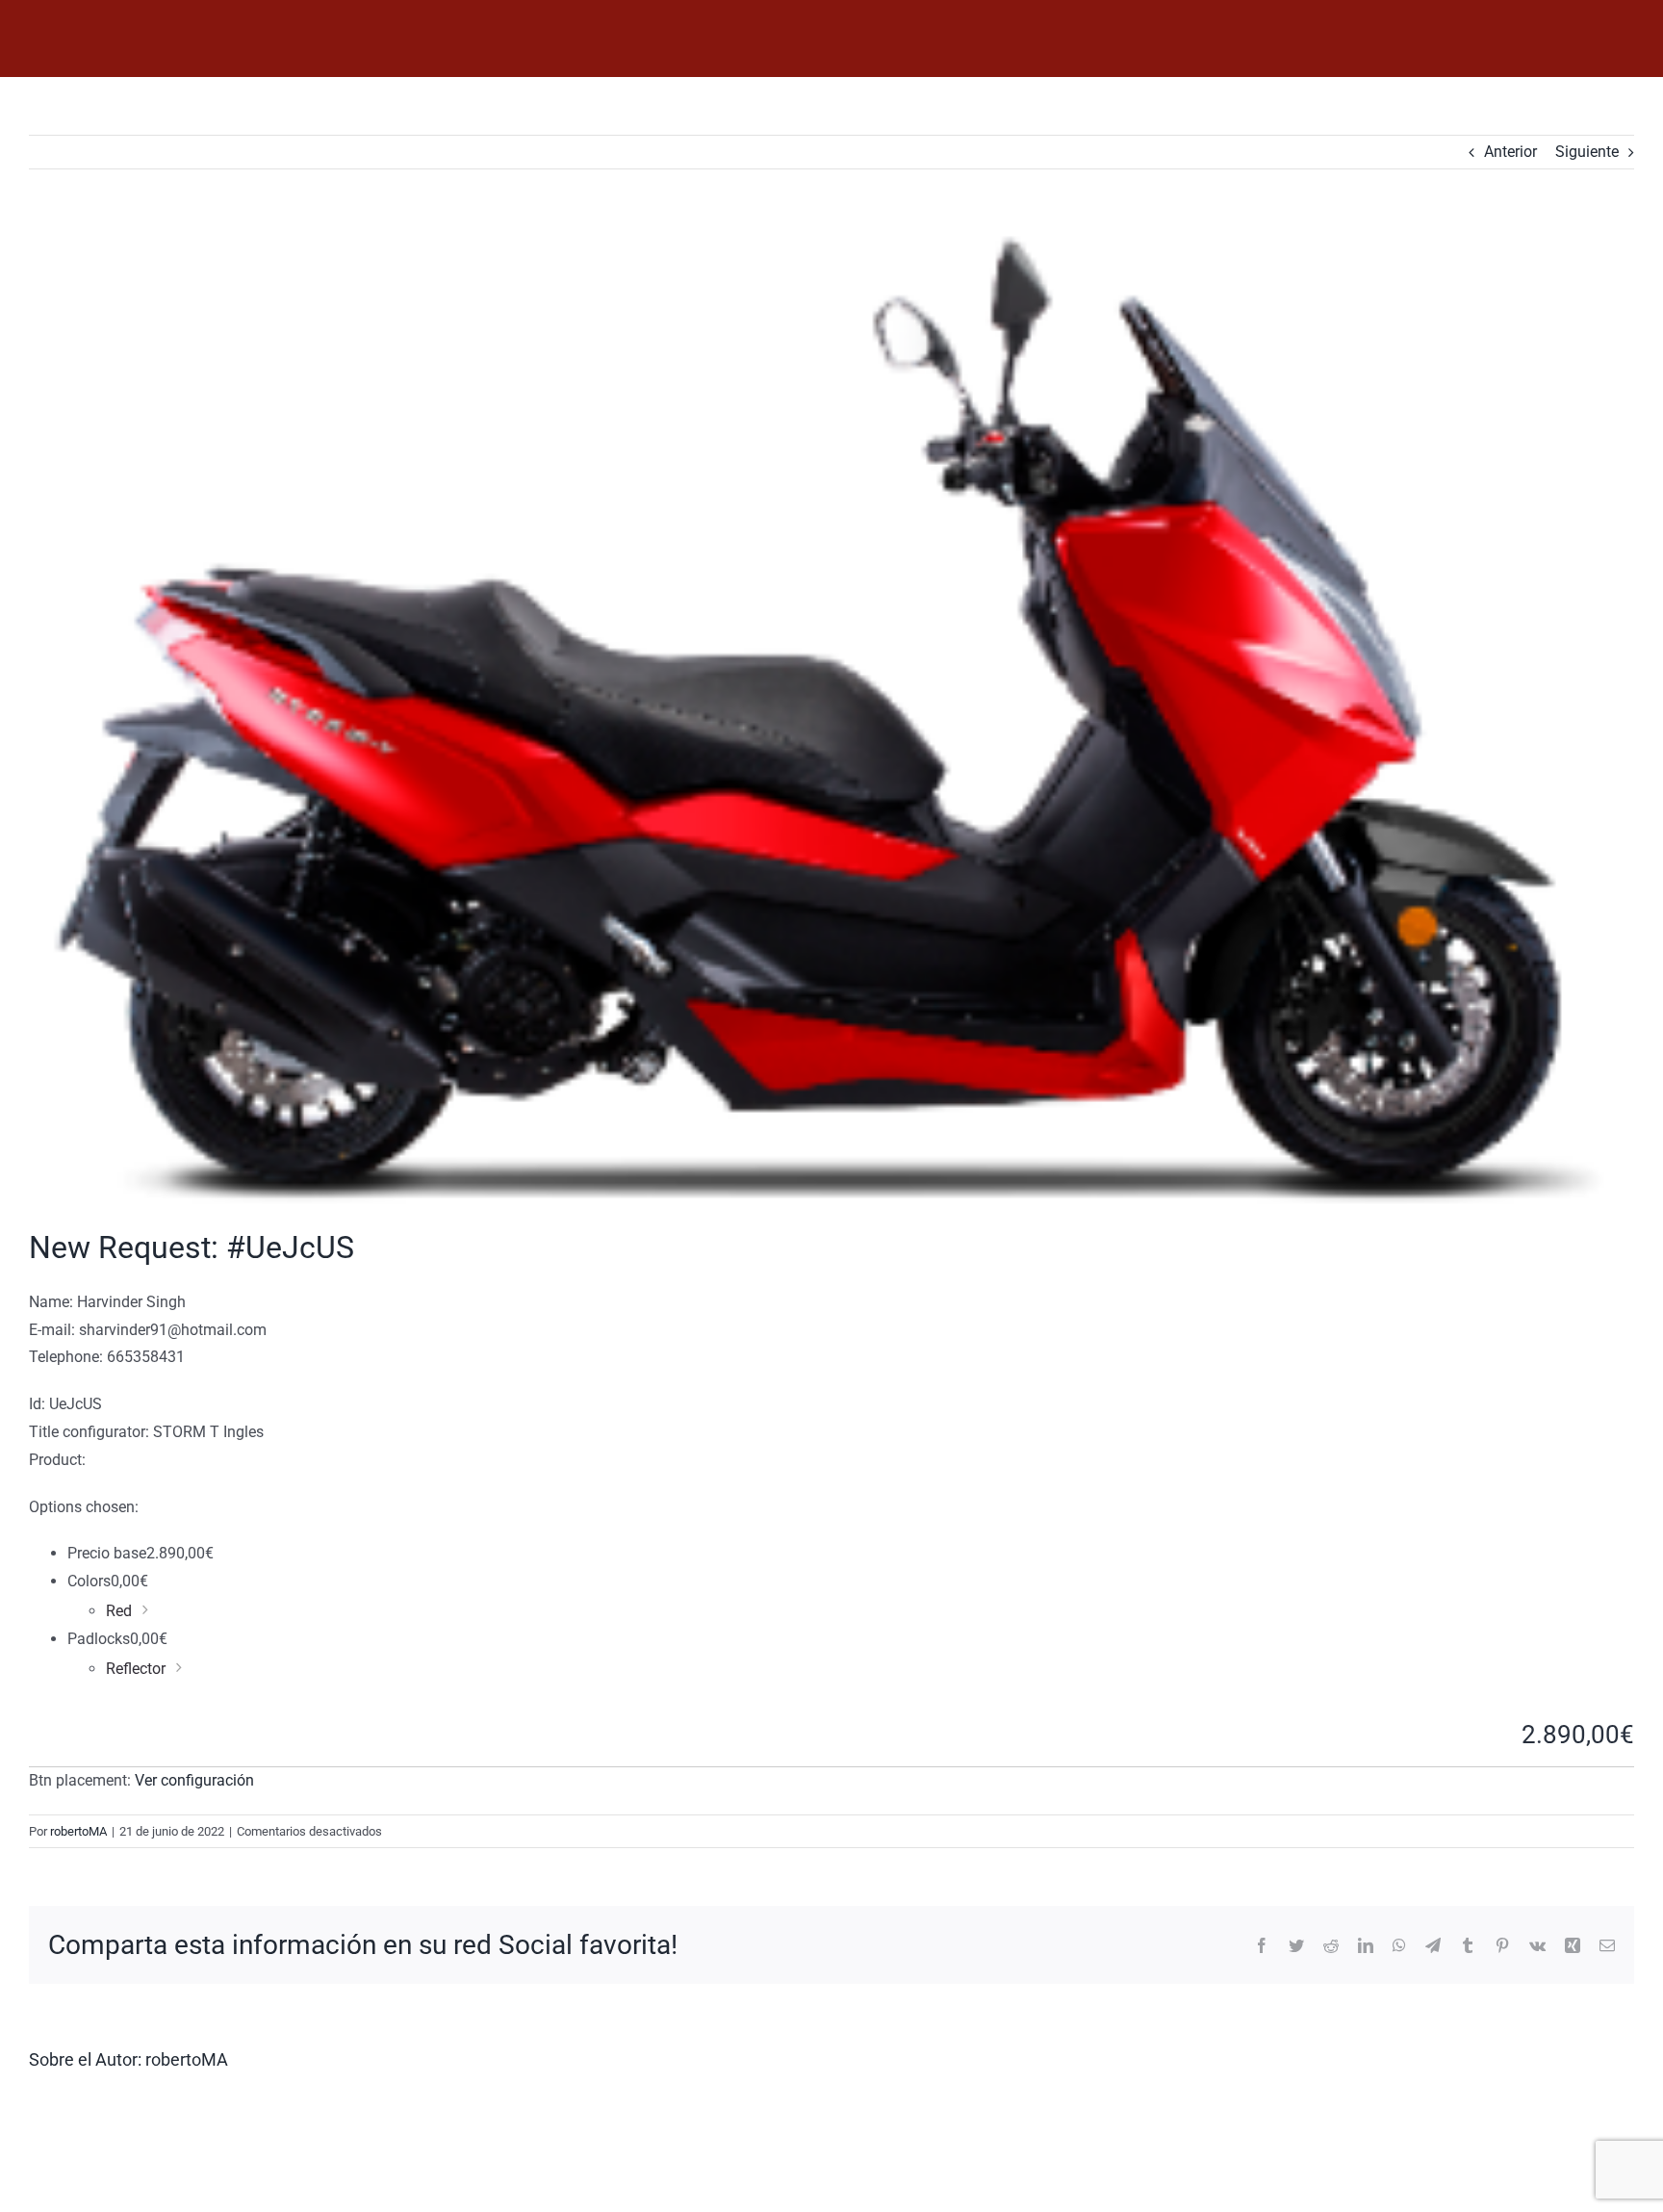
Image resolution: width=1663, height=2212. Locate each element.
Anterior (1510, 152)
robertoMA (78, 1831)
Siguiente (1587, 152)
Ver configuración (194, 1780)
